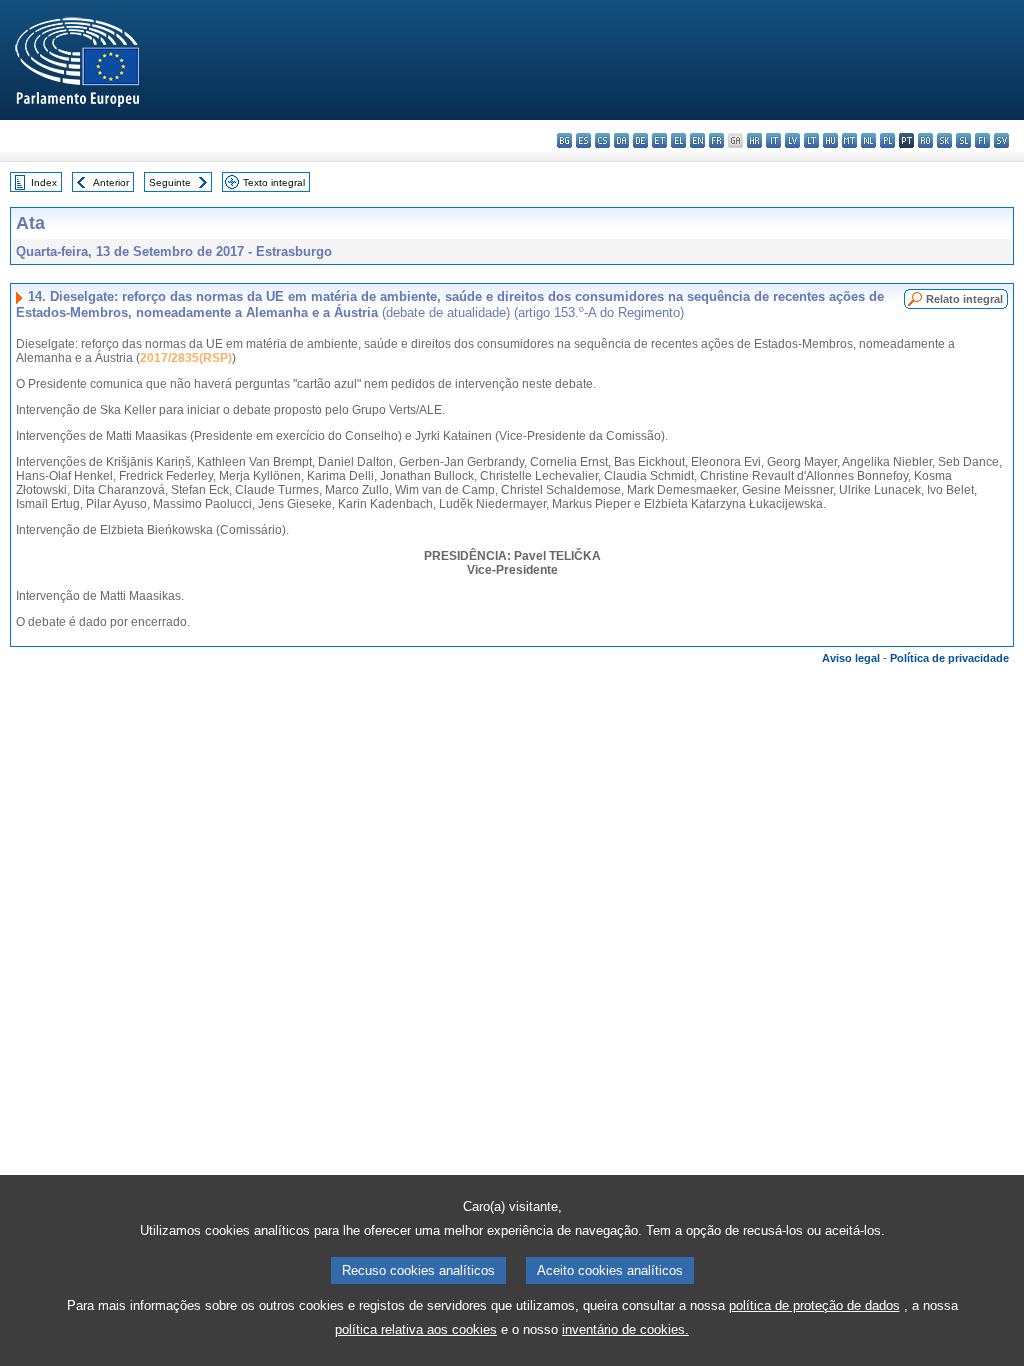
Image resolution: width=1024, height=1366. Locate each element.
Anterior (111, 182)
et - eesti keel (659, 140)
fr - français (716, 140)
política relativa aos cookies (416, 1329)
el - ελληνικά (678, 140)
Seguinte (170, 182)
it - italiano (773, 140)
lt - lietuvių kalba (811, 140)
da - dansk (621, 140)
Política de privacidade (949, 658)
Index (44, 182)
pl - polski (887, 140)
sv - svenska (1001, 140)
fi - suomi (982, 140)
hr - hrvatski (754, 140)
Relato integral (964, 299)
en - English (697, 140)
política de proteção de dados (814, 1305)
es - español (583, 140)
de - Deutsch (640, 140)
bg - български (564, 140)
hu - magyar (830, 140)
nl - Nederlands (868, 140)
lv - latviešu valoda (792, 140)
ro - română (925, 140)
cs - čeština (602, 140)
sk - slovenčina (944, 140)
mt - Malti (849, 140)
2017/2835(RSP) (186, 358)
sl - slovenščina (963, 140)
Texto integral (274, 182)
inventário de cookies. (625, 1329)
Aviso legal (851, 658)
